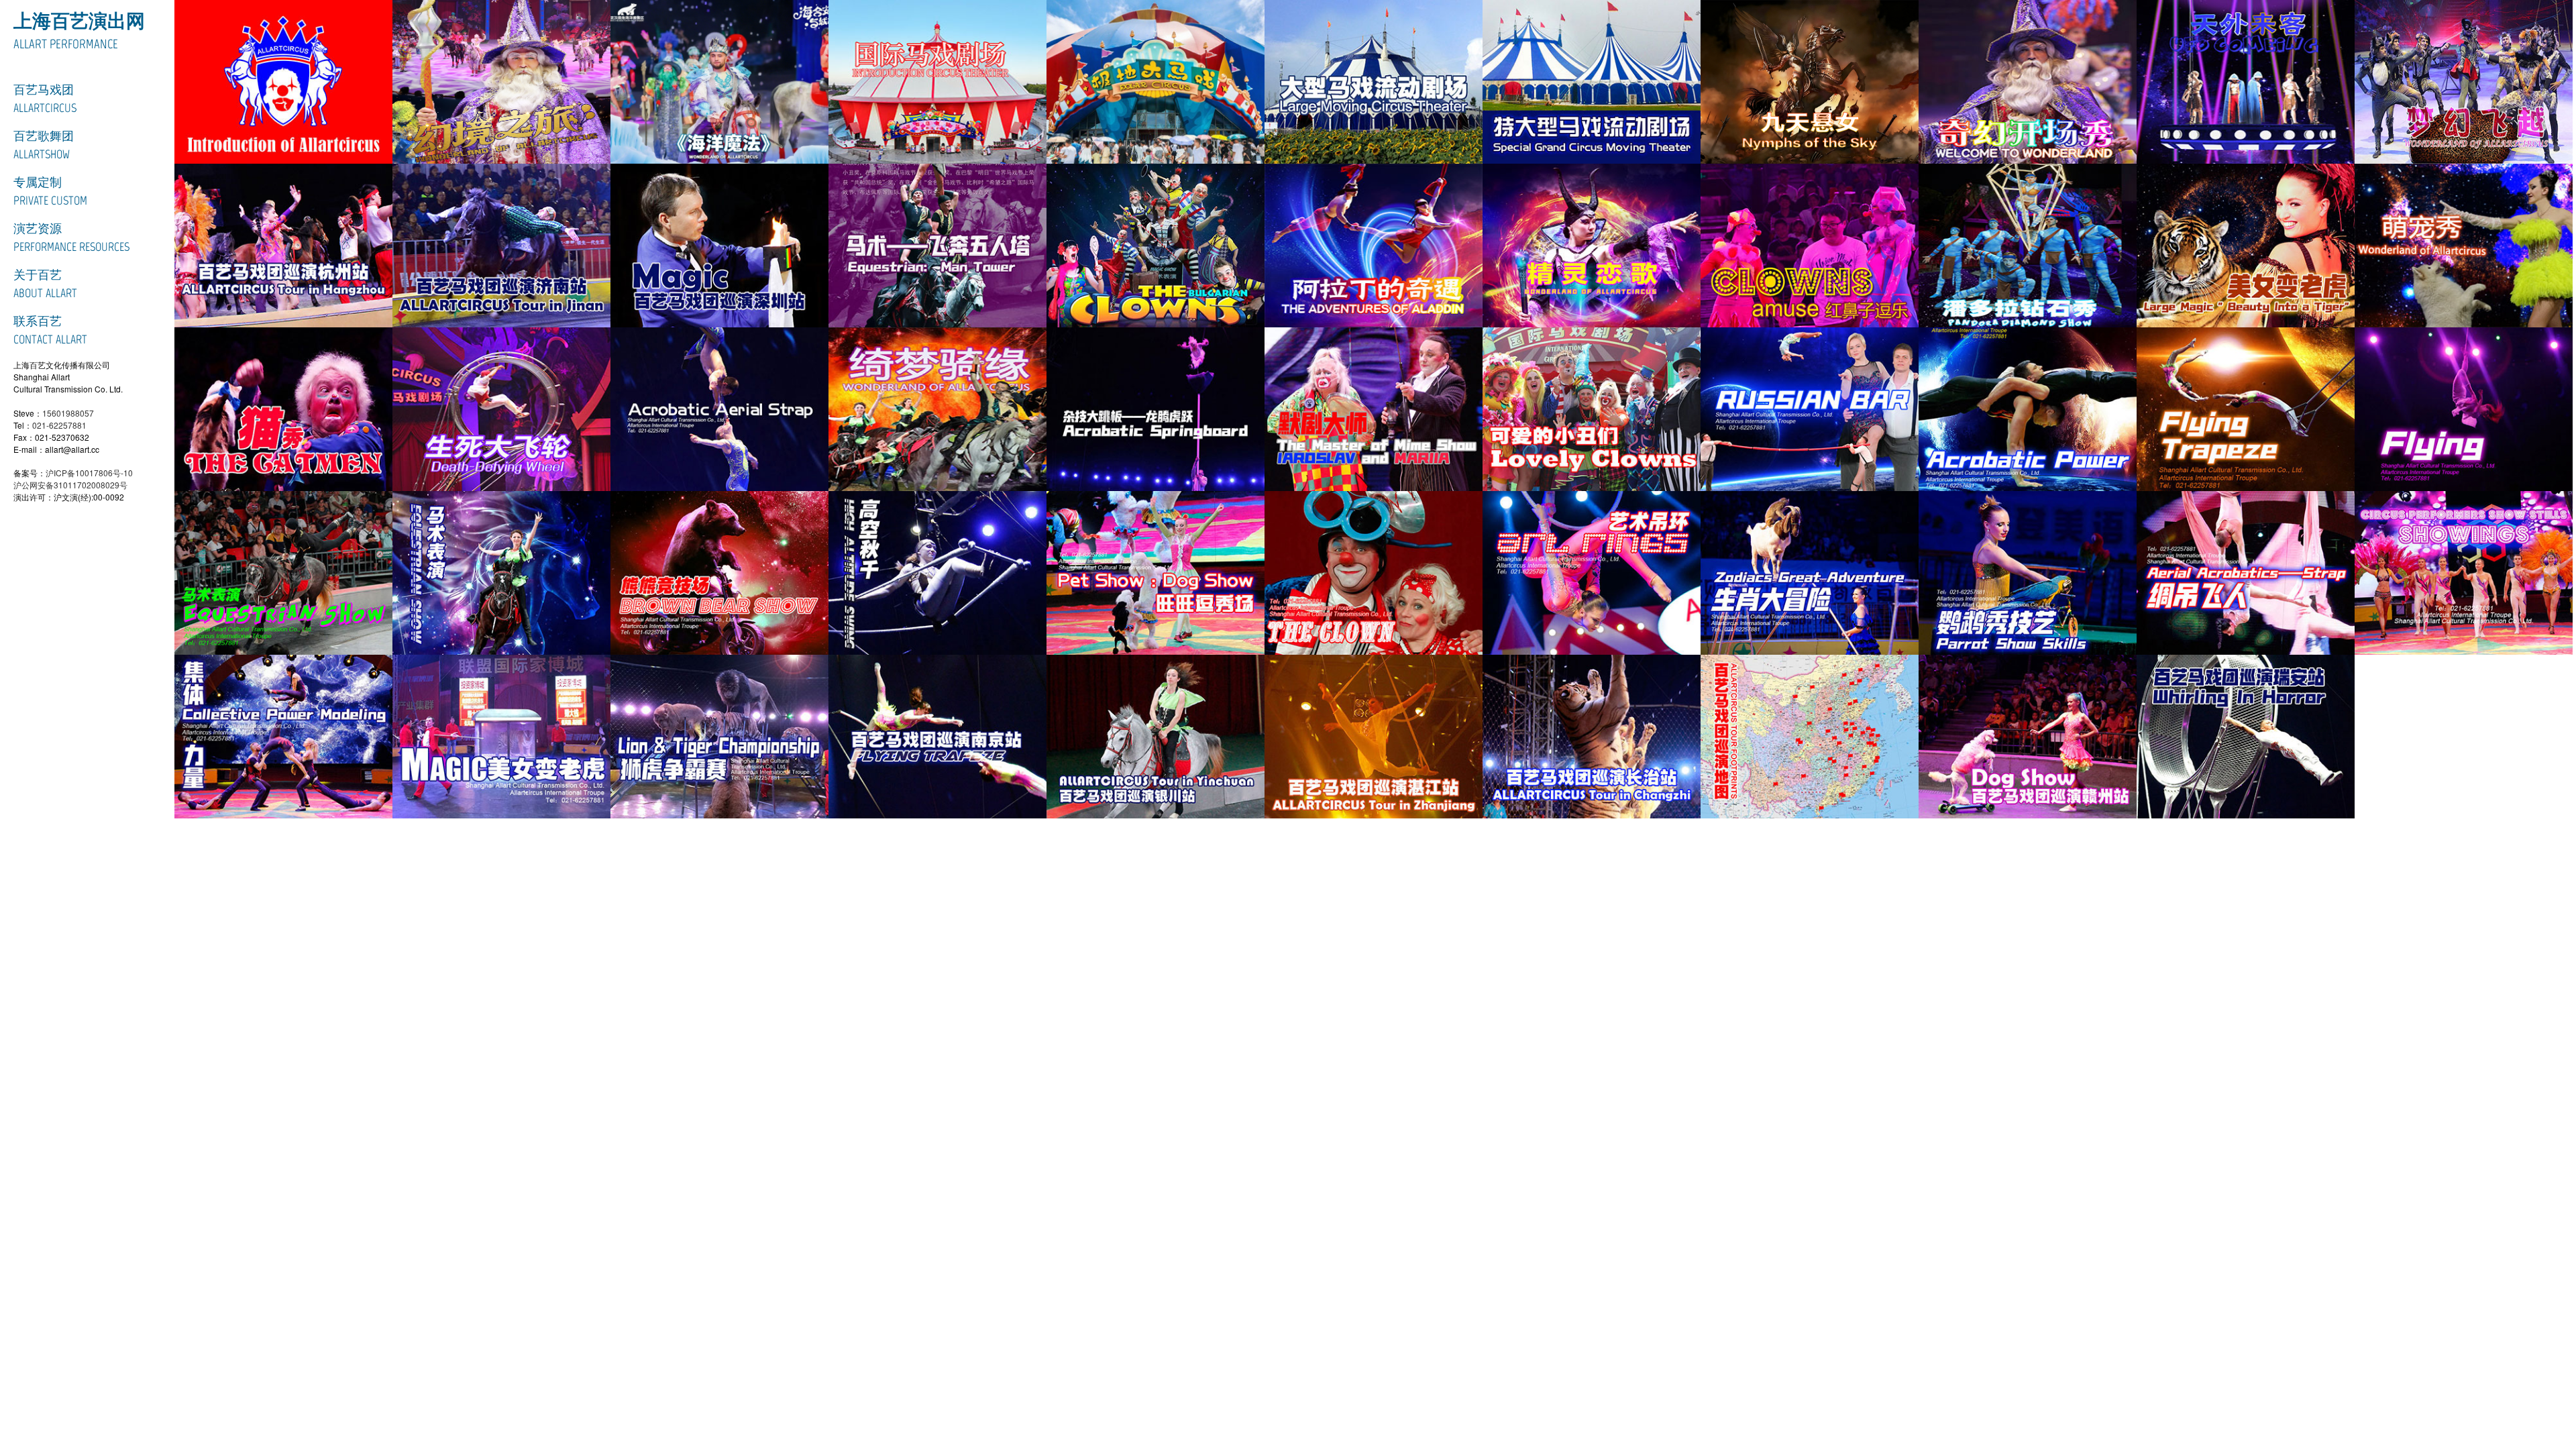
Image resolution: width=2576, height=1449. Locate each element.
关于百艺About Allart (45, 284)
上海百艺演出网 (79, 21)
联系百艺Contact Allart (50, 330)
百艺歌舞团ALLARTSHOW (44, 145)
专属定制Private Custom (50, 192)
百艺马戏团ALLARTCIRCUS (45, 99)
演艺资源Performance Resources (71, 238)
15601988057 (68, 413)
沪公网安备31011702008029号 (70, 485)
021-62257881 (59, 425)
